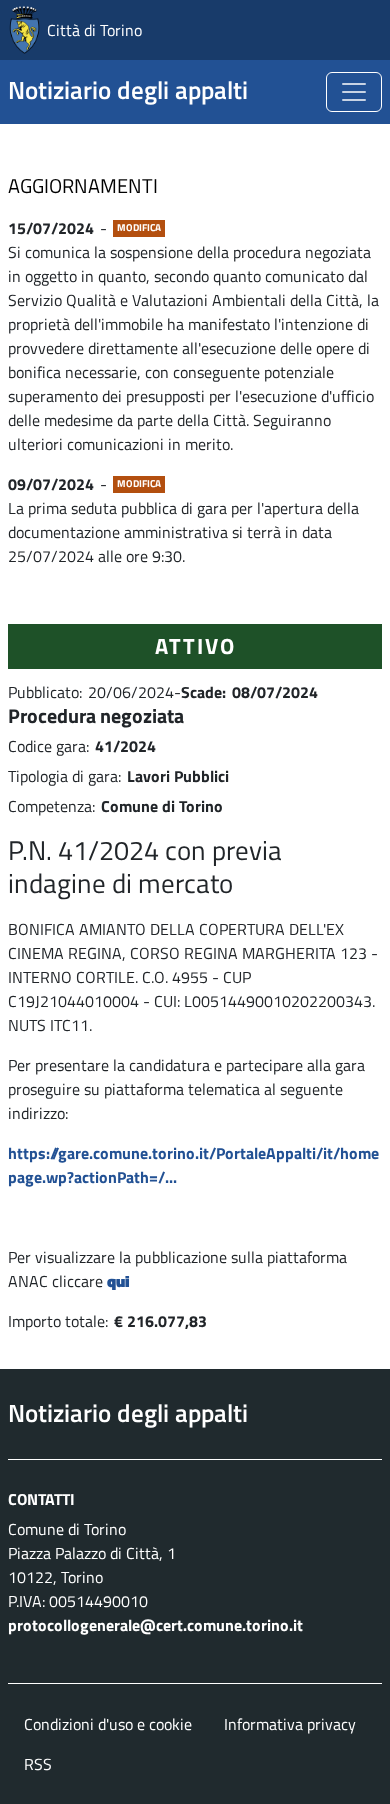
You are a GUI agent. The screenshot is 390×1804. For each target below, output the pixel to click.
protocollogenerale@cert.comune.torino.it (155, 1625)
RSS (38, 1764)
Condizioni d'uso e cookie (108, 1724)
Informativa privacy (290, 1724)
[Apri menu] (354, 92)
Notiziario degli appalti (128, 90)
